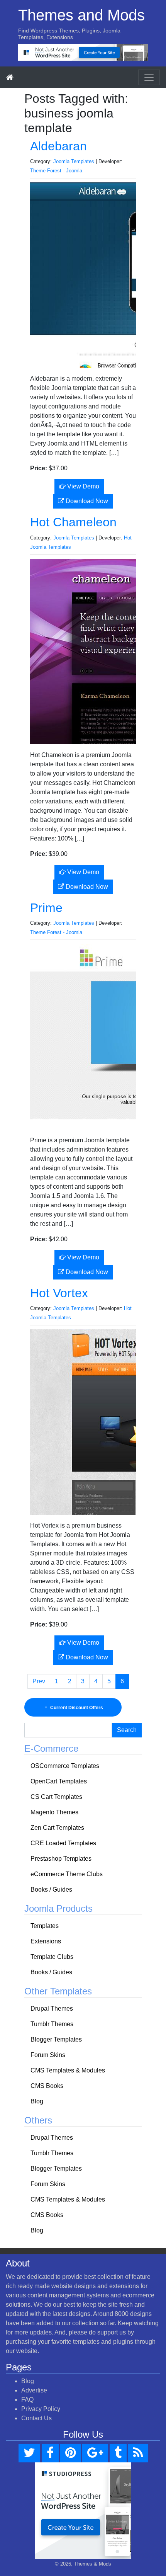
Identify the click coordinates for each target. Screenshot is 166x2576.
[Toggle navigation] (149, 77)
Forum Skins (48, 2055)
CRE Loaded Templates (63, 1843)
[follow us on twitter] (29, 2453)
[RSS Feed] (138, 2453)
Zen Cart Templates (57, 1828)
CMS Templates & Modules (68, 2070)
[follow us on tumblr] (118, 2453)
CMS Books (47, 2086)
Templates (45, 1926)
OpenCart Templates (59, 1781)
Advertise (34, 2390)
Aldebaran (58, 146)
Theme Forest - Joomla (56, 171)
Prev (39, 1681)
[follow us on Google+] (95, 2453)
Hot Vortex (59, 1293)
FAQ (27, 2400)
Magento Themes (54, 1812)
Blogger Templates (56, 2039)
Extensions (46, 1941)
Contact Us (36, 2418)
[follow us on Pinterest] (70, 2453)
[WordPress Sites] (83, 52)
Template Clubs (52, 1957)
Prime (46, 908)
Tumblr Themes (52, 2024)
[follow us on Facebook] (50, 2453)
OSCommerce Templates (65, 1766)
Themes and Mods (81, 15)
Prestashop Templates (61, 1859)
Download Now (86, 501)
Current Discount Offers (76, 1708)
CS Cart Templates (56, 1797)
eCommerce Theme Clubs (67, 1874)
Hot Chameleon (73, 522)
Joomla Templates (74, 161)
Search (127, 1730)
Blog (37, 2101)
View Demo (82, 486)
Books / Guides (51, 1889)
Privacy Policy (41, 2409)
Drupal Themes (52, 2009)
